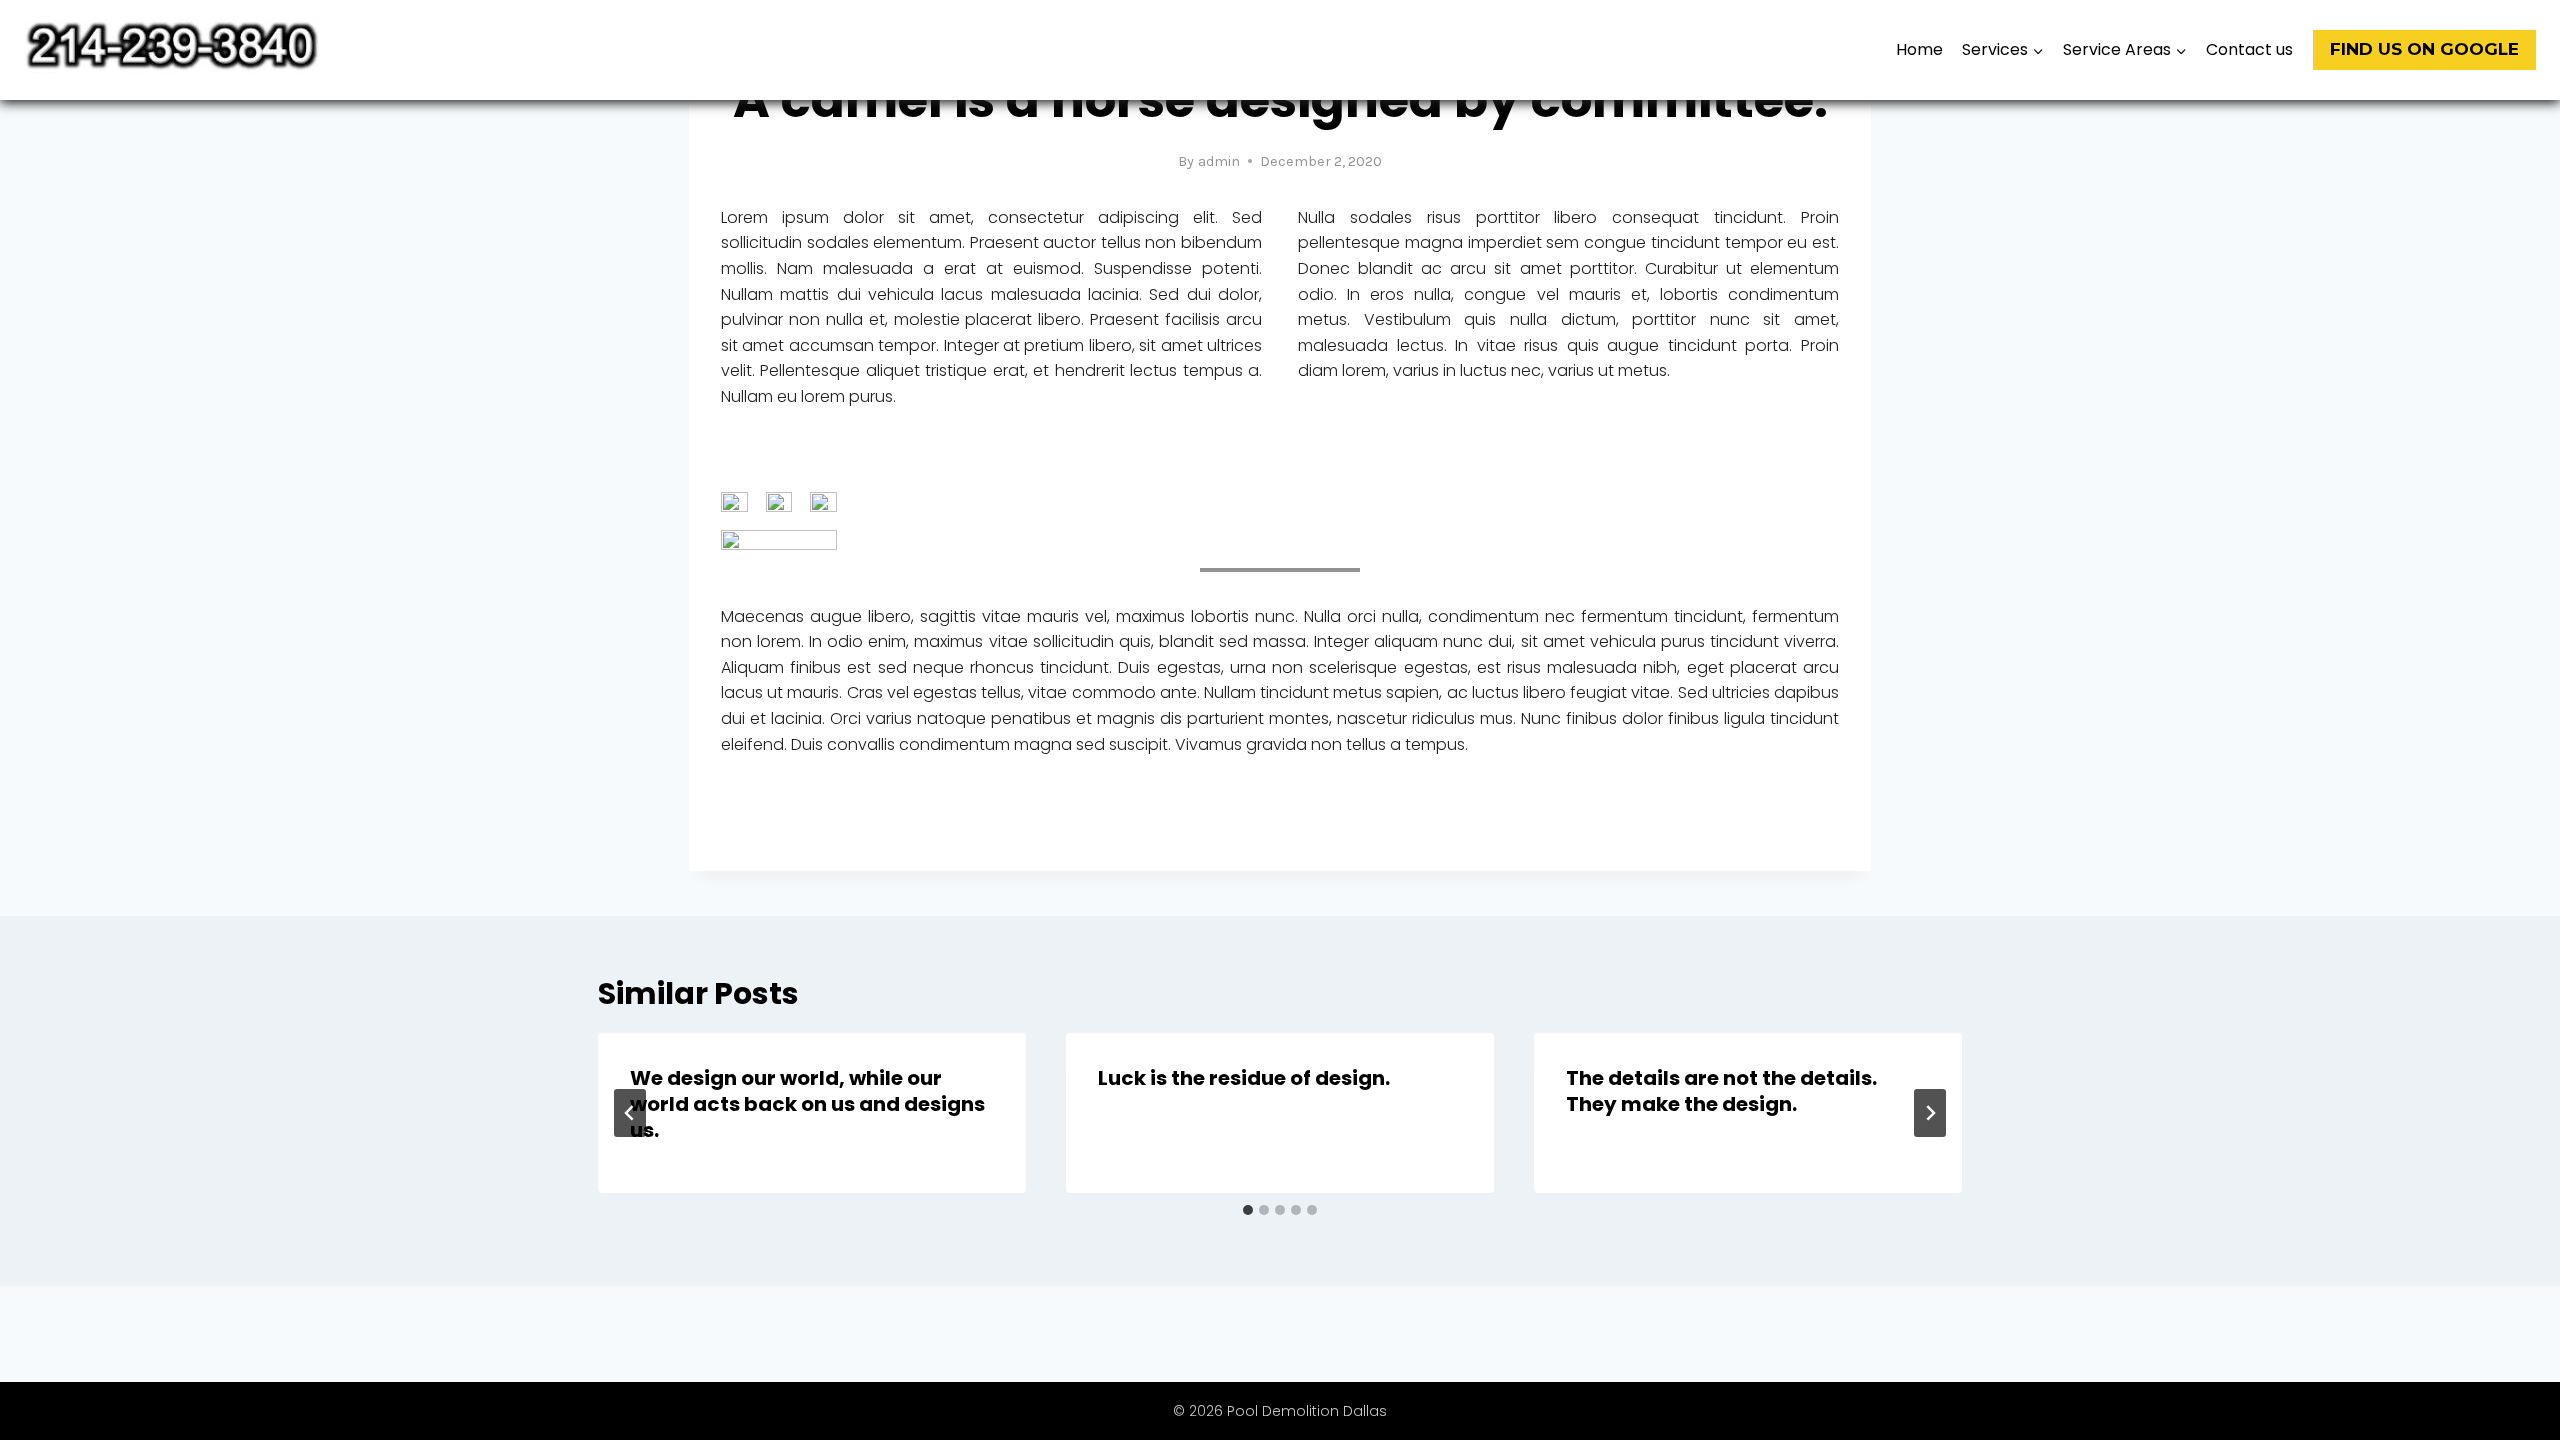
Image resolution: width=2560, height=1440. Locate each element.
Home (1919, 49)
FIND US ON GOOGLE (2424, 49)
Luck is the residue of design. (1244, 1078)
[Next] (1930, 1113)
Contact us (2249, 49)
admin (1219, 161)
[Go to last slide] (630, 1113)
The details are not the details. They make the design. (1721, 1091)
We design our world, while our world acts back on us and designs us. (807, 1104)
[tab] (1248, 1210)
